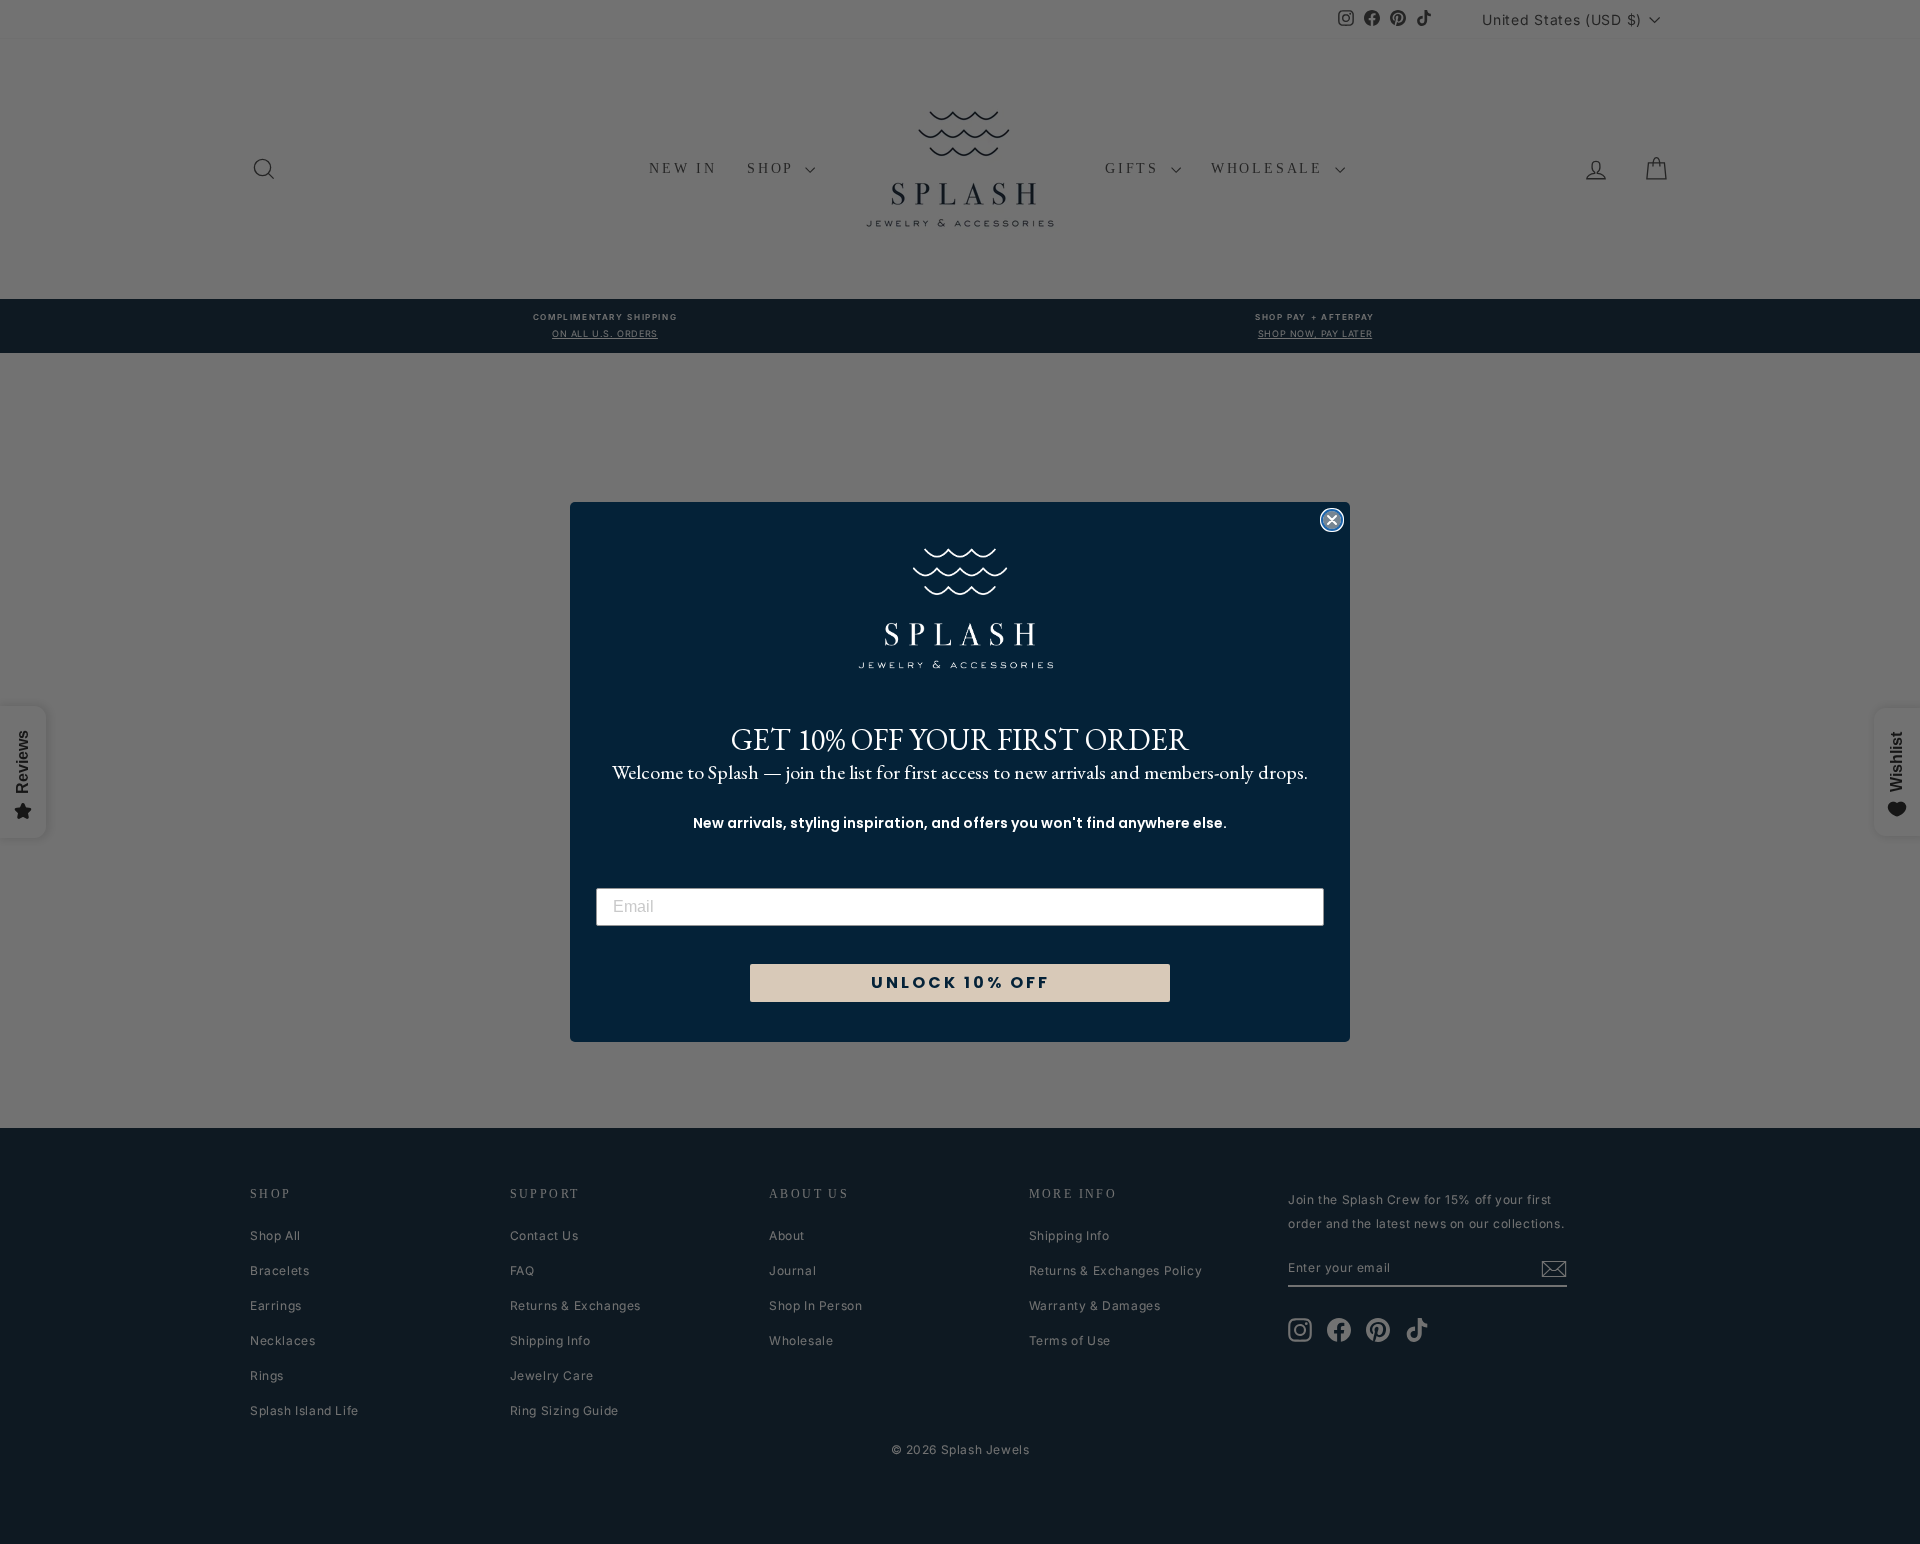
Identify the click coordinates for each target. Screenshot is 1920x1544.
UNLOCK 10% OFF (960, 982)
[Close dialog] (1332, 520)
